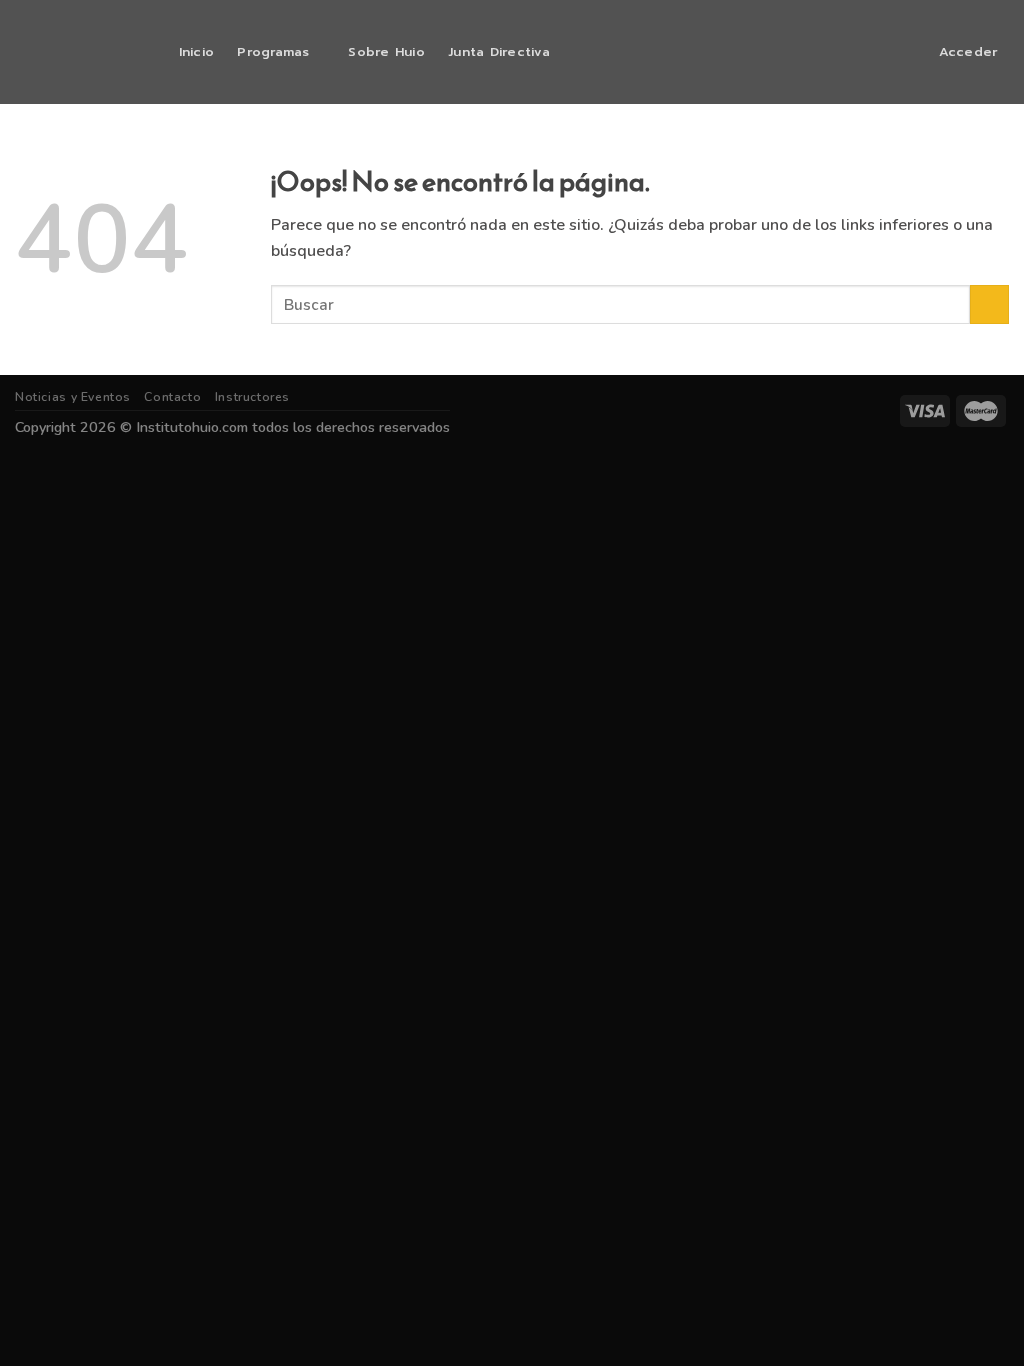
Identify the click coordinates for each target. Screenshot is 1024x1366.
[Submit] (989, 304)
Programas (273, 51)
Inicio (197, 51)
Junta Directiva (499, 51)
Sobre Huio (386, 51)
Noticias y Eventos (73, 397)
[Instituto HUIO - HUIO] (76, 52)
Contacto (172, 397)
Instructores (252, 397)
